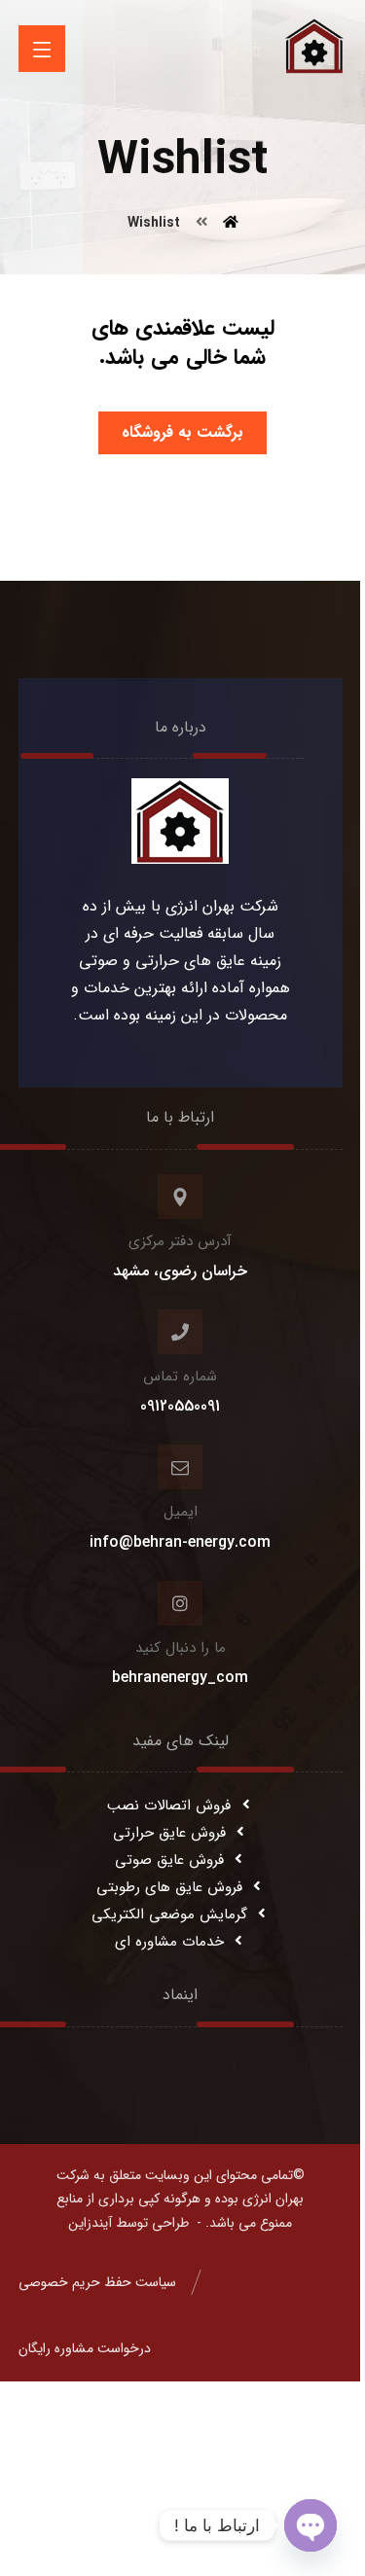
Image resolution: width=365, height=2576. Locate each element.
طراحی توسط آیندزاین (128, 2223)
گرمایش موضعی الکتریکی (169, 1914)
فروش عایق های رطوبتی (169, 1887)
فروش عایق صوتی (169, 1860)
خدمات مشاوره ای (169, 1942)
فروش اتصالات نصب (169, 1806)
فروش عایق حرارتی (169, 1833)
